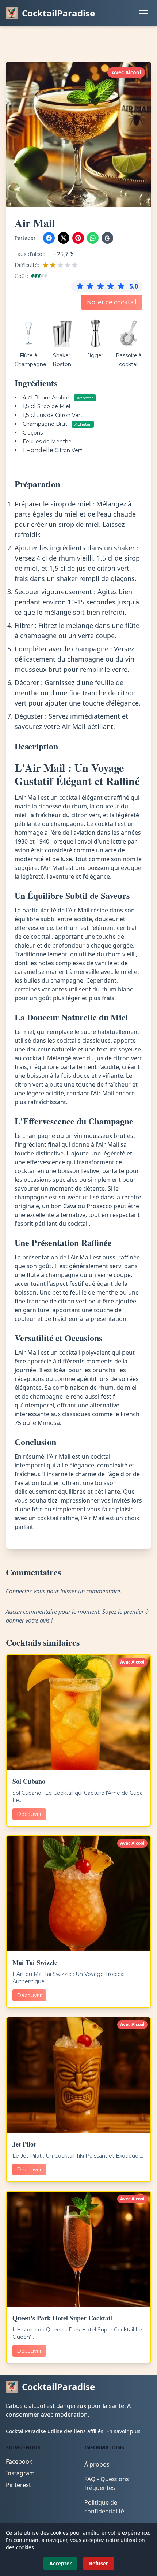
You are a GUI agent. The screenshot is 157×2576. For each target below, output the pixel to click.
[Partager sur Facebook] (49, 238)
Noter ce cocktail (112, 302)
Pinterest (18, 2485)
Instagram (20, 2473)
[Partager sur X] (64, 238)
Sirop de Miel (54, 406)
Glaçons (33, 433)
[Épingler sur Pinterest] (78, 238)
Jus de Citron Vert (60, 415)
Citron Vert (68, 450)
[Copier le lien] (107, 238)
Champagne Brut (46, 424)
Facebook (19, 2461)
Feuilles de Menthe (47, 442)
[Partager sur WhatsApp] (93, 238)
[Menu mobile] (144, 13)
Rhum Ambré (53, 398)
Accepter (60, 2563)
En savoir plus (123, 2431)
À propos (97, 2464)
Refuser (99, 2563)
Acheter (85, 398)
